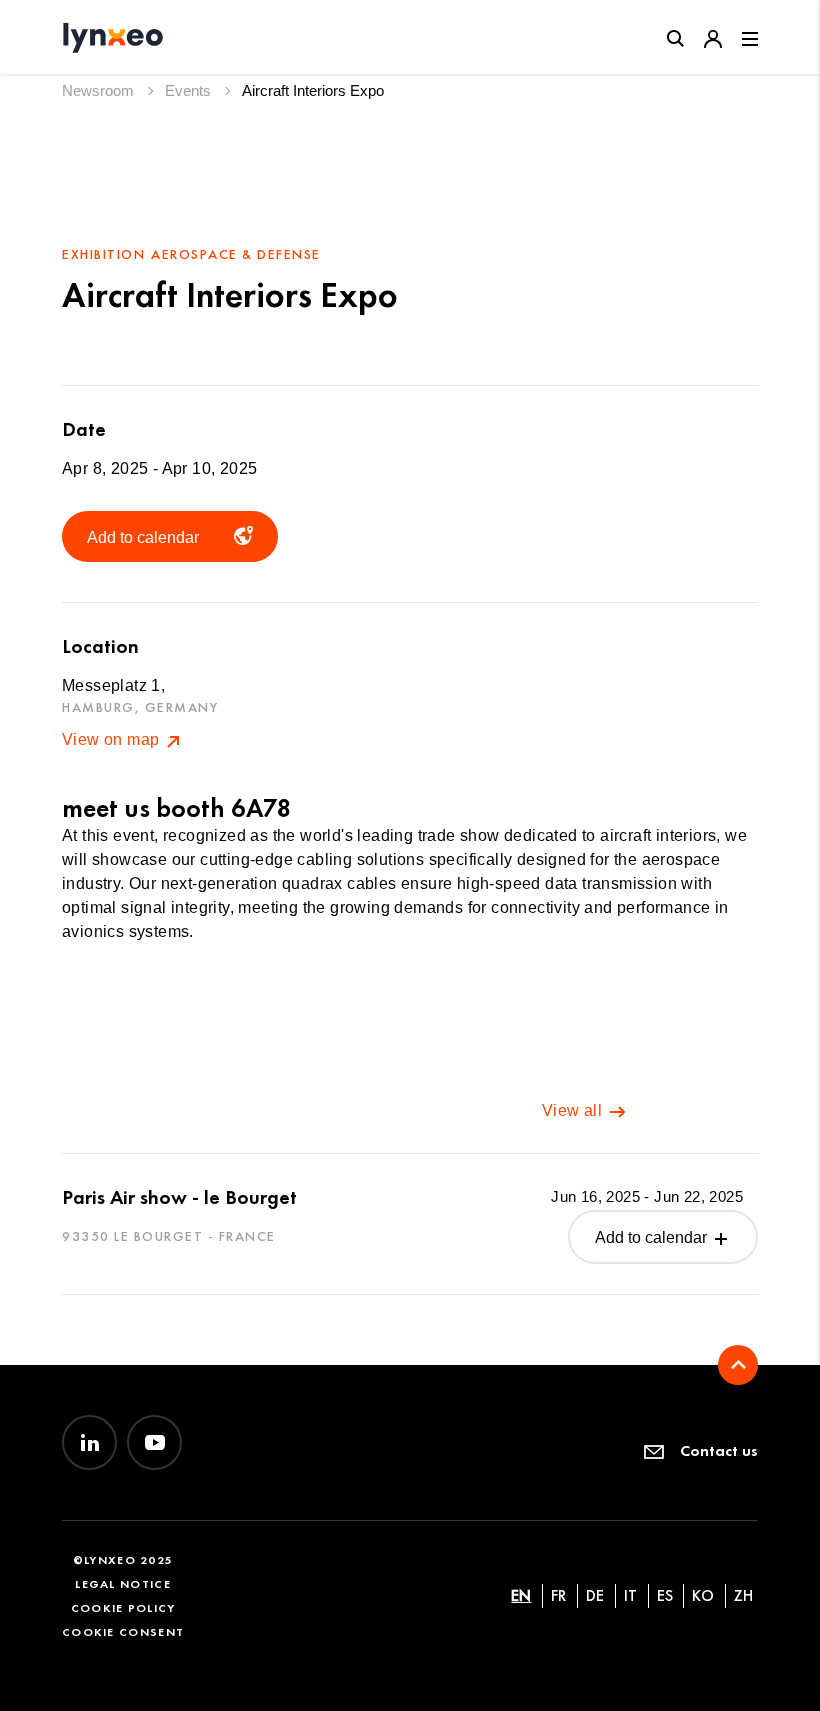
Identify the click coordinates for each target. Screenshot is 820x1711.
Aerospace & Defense (236, 254)
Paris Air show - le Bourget (179, 1197)
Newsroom (100, 90)
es (665, 1595)
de (595, 1595)
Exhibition (103, 254)
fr (558, 1595)
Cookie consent (123, 1631)
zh (743, 1595)
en (521, 1595)
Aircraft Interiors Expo (313, 90)
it (630, 1595)
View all (574, 1110)
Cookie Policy (123, 1607)
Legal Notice (123, 1583)
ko (703, 1595)
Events (190, 90)
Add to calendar (653, 1237)
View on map (113, 739)
